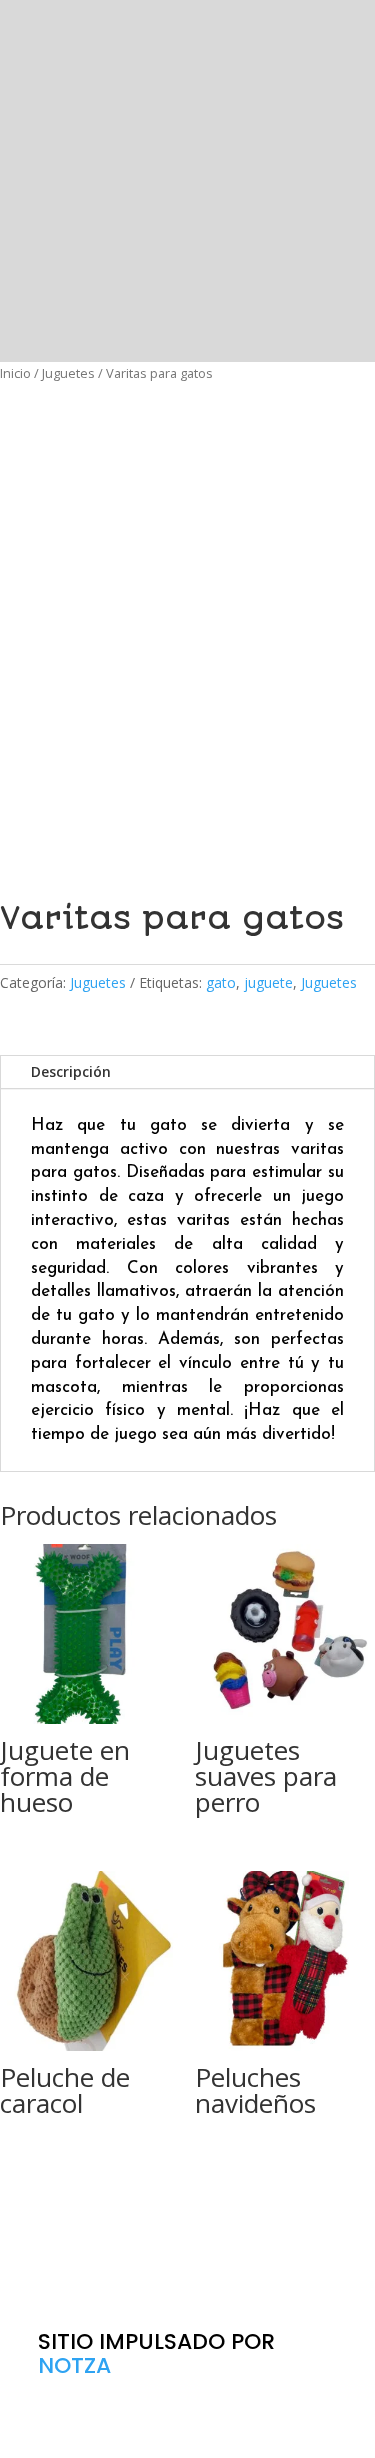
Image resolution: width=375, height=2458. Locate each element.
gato (221, 982)
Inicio (15, 373)
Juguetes (68, 373)
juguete (268, 982)
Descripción (71, 1071)
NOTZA (74, 2365)
